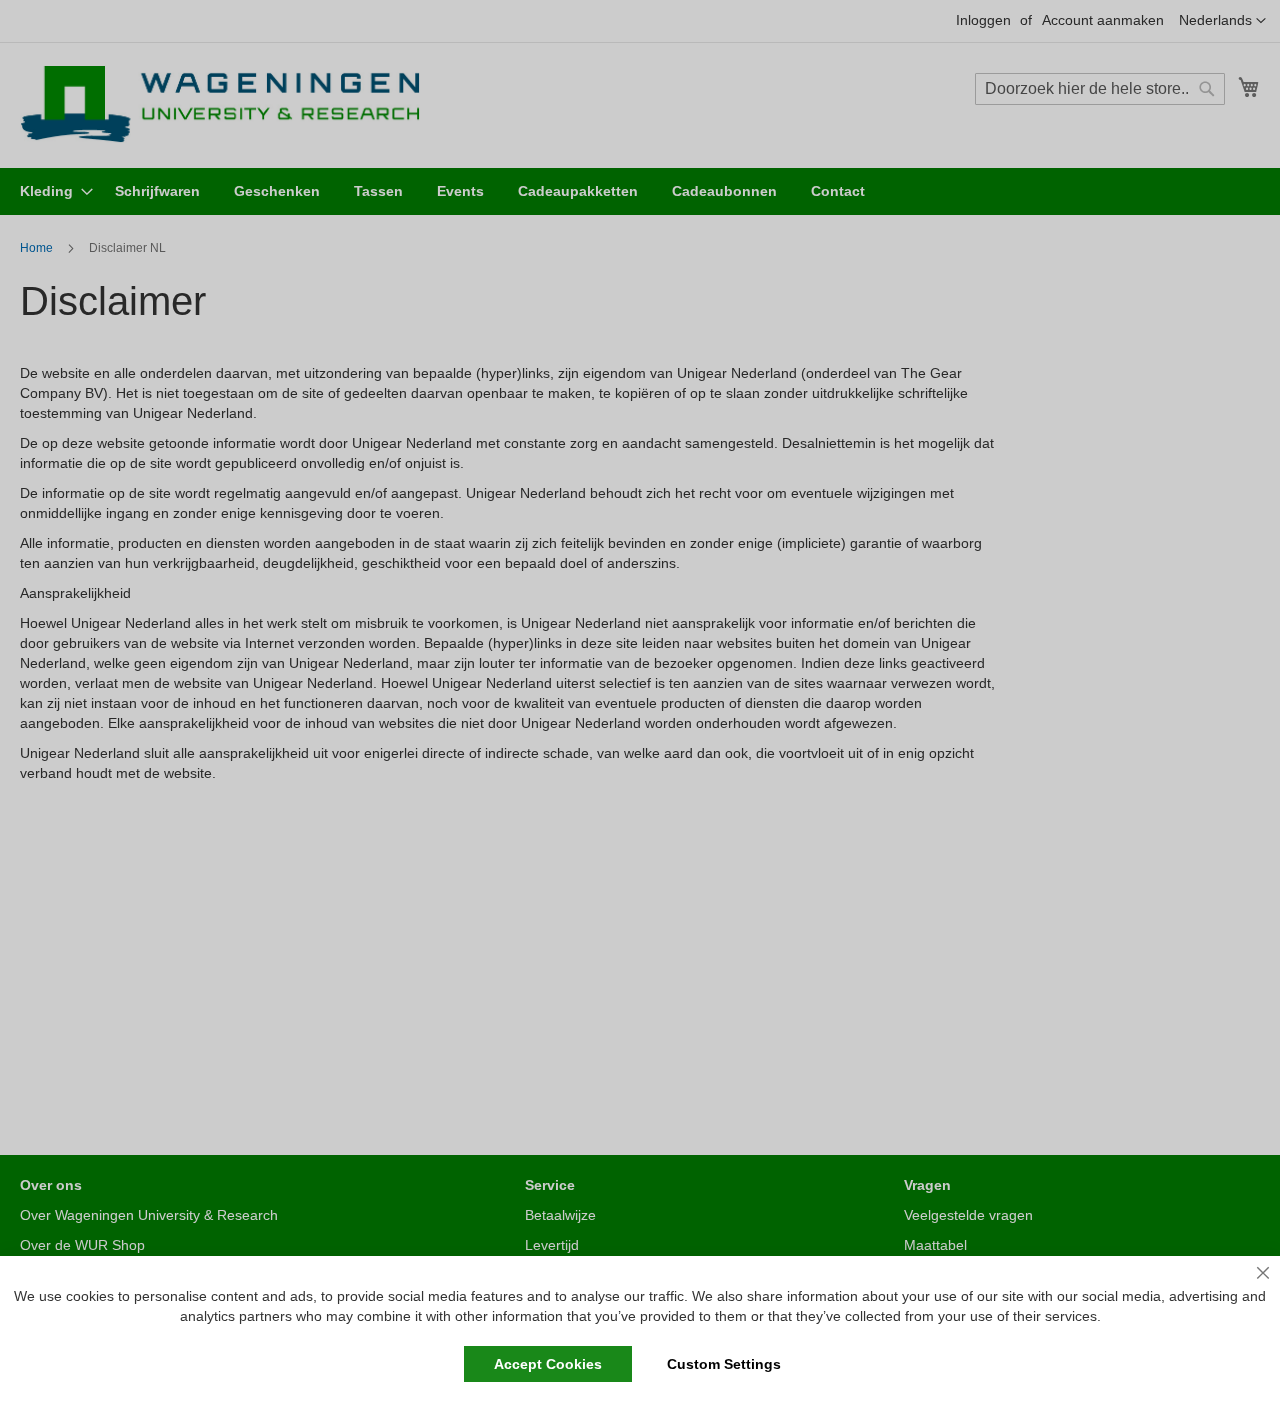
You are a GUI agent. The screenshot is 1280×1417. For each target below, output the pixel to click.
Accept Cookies (548, 1364)
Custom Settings (724, 1364)
